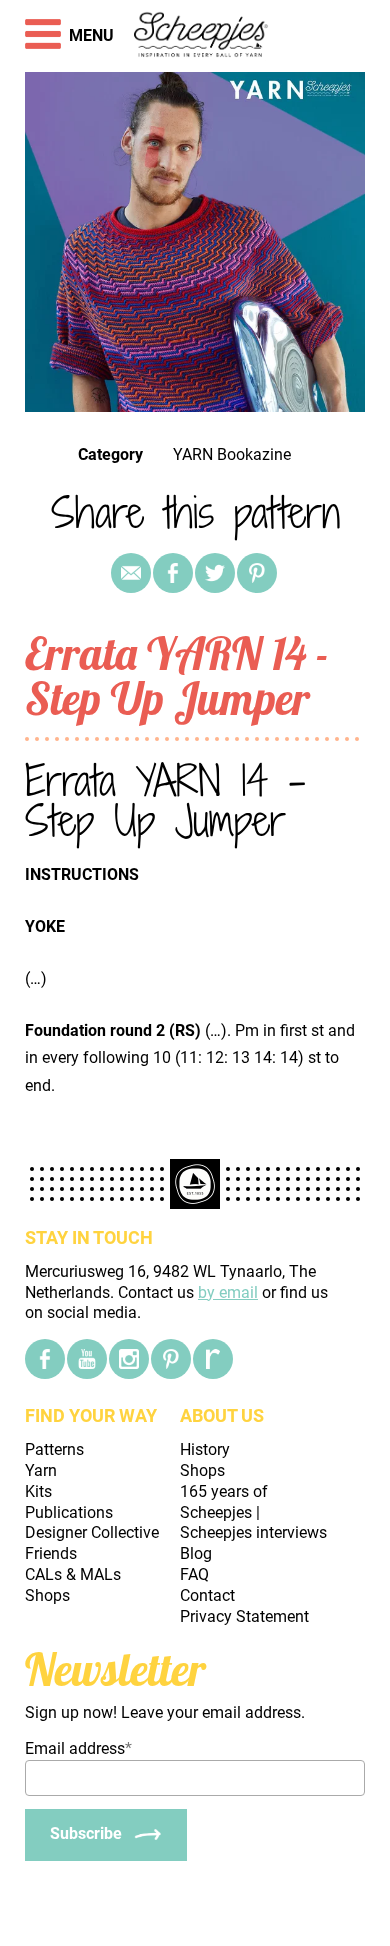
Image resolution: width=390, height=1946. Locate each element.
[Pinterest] (257, 573)
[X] (215, 573)
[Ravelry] (213, 1359)
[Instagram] (129, 1359)
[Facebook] (45, 1359)
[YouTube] (87, 1359)
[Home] (201, 36)
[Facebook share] (173, 573)
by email (228, 1292)
